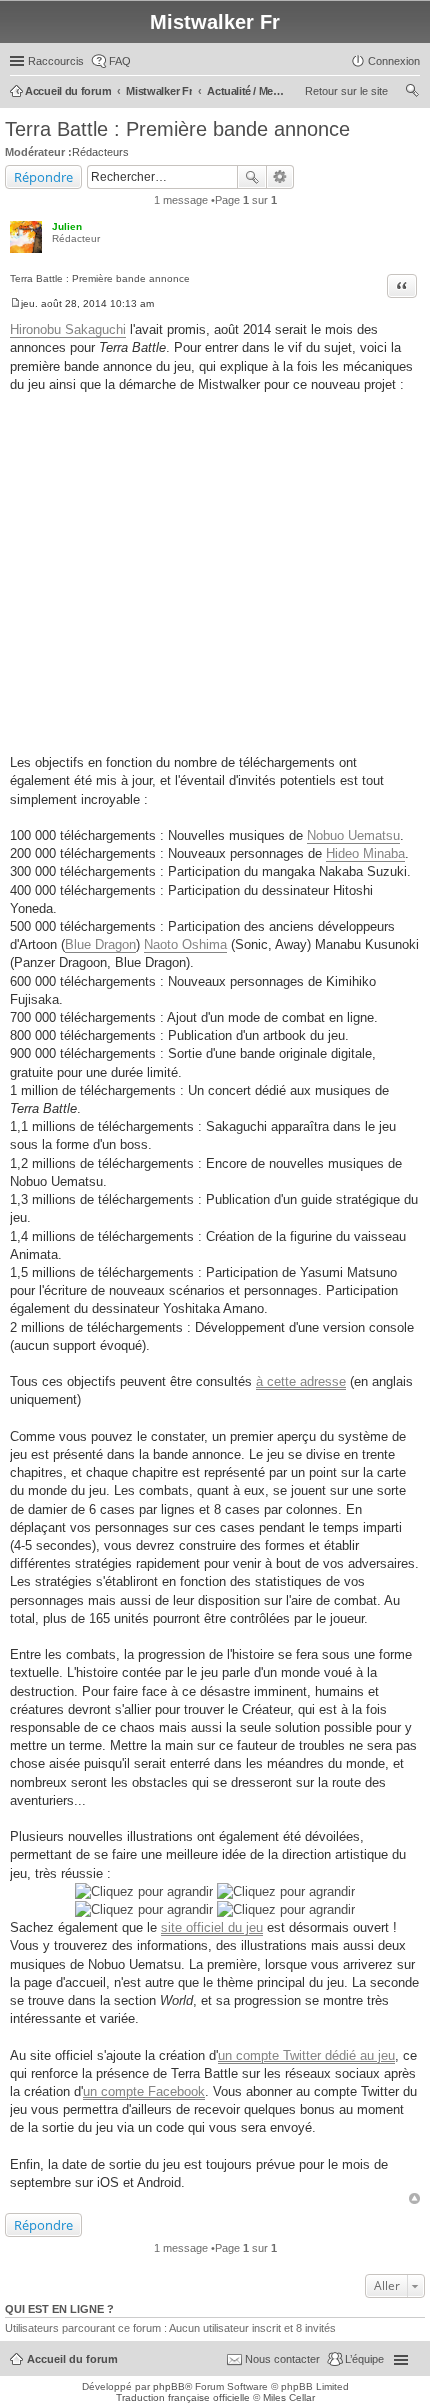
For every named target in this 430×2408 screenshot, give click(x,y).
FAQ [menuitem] (120, 61)
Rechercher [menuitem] (412, 93)
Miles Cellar (289, 2397)
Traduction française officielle (183, 2397)
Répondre (43, 177)
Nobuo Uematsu (353, 835)
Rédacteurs (100, 152)
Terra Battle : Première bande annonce (177, 129)
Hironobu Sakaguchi (68, 329)
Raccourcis (56, 61)
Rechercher (252, 177)
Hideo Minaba (365, 853)
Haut (414, 2198)
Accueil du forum (72, 2359)
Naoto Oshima (185, 944)
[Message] (15, 303)
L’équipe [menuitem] (364, 2359)
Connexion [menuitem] (394, 61)
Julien (67, 226)
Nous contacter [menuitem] (282, 2359)
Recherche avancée (280, 177)
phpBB (169, 2386)
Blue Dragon (100, 944)
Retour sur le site (346, 91)
